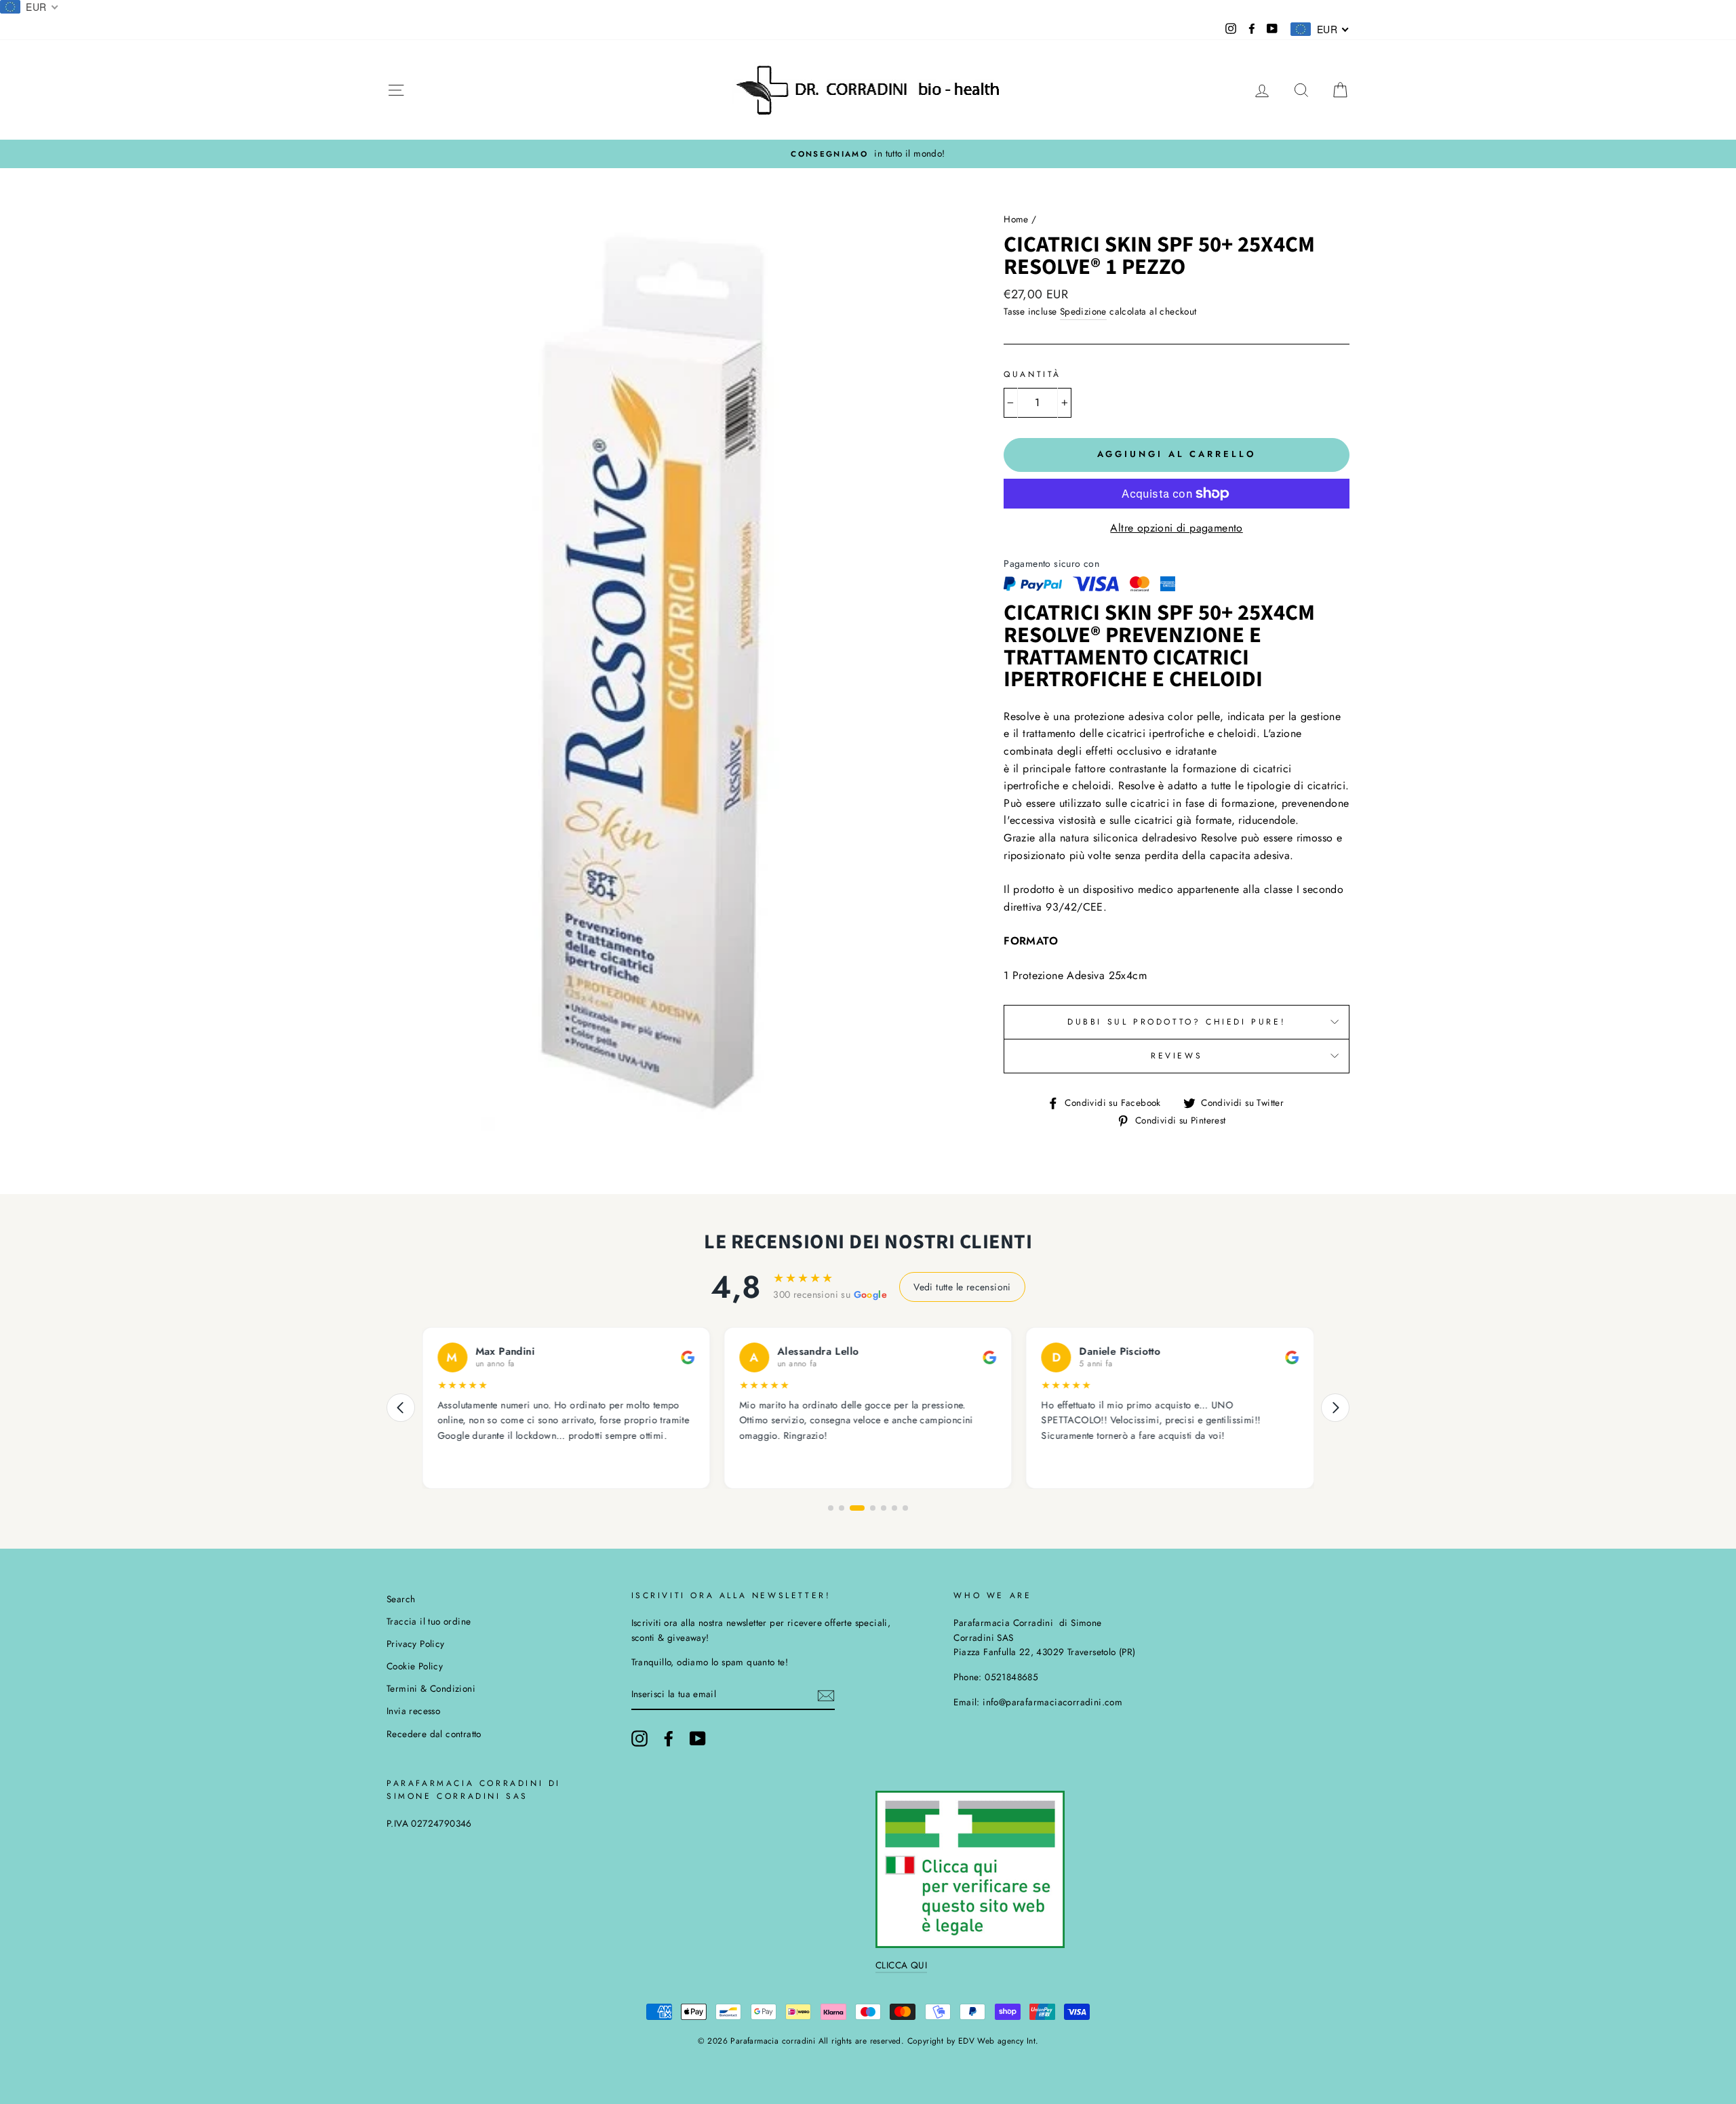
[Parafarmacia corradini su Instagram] (639, 1739)
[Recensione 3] (857, 1508)
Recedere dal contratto (434, 1734)
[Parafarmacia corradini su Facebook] (669, 1739)
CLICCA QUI (901, 1965)
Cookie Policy (415, 1666)
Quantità (1032, 374)
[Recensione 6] (894, 1508)
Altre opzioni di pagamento (1176, 528)
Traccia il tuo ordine (429, 1621)
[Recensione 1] (831, 1508)
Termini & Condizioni (431, 1688)
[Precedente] (401, 1408)
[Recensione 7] (905, 1508)
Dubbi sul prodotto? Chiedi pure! (1177, 1022)
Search (401, 1599)
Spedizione (1083, 311)
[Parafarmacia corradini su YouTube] (698, 1739)
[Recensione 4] (873, 1508)
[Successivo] (1335, 1408)
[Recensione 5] (884, 1508)
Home (1016, 219)
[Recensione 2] (842, 1508)
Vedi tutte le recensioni (962, 1287)
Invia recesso (413, 1711)
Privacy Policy (416, 1644)
